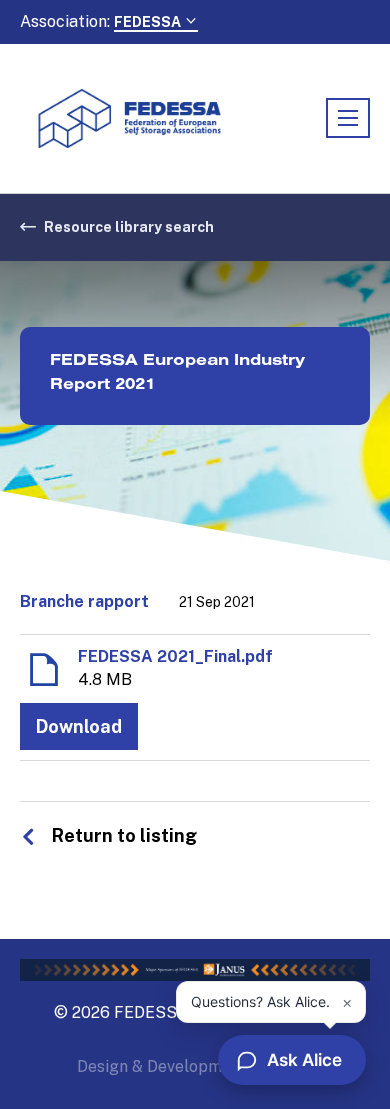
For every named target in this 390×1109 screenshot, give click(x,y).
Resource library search (129, 227)
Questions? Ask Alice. (260, 1001)
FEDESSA (149, 22)
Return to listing (124, 835)
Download (79, 726)
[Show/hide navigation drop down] (348, 118)
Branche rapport (84, 601)
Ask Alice (304, 1060)
